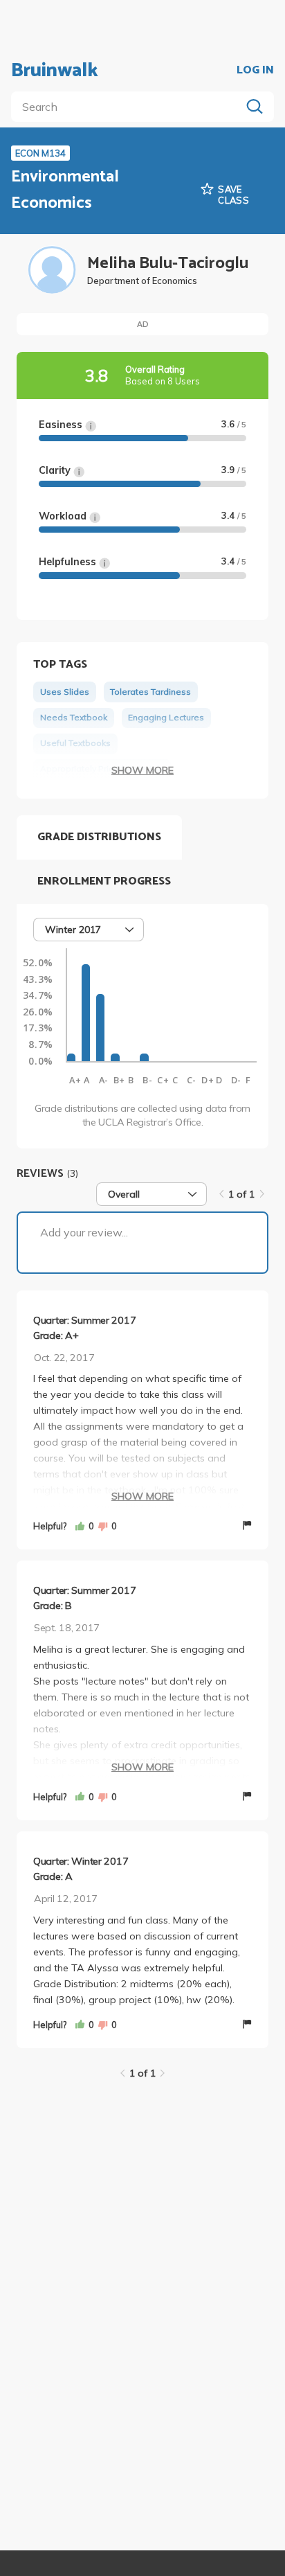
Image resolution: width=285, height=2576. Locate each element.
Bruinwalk (55, 71)
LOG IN (255, 71)
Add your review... (84, 1232)
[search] (129, 107)
